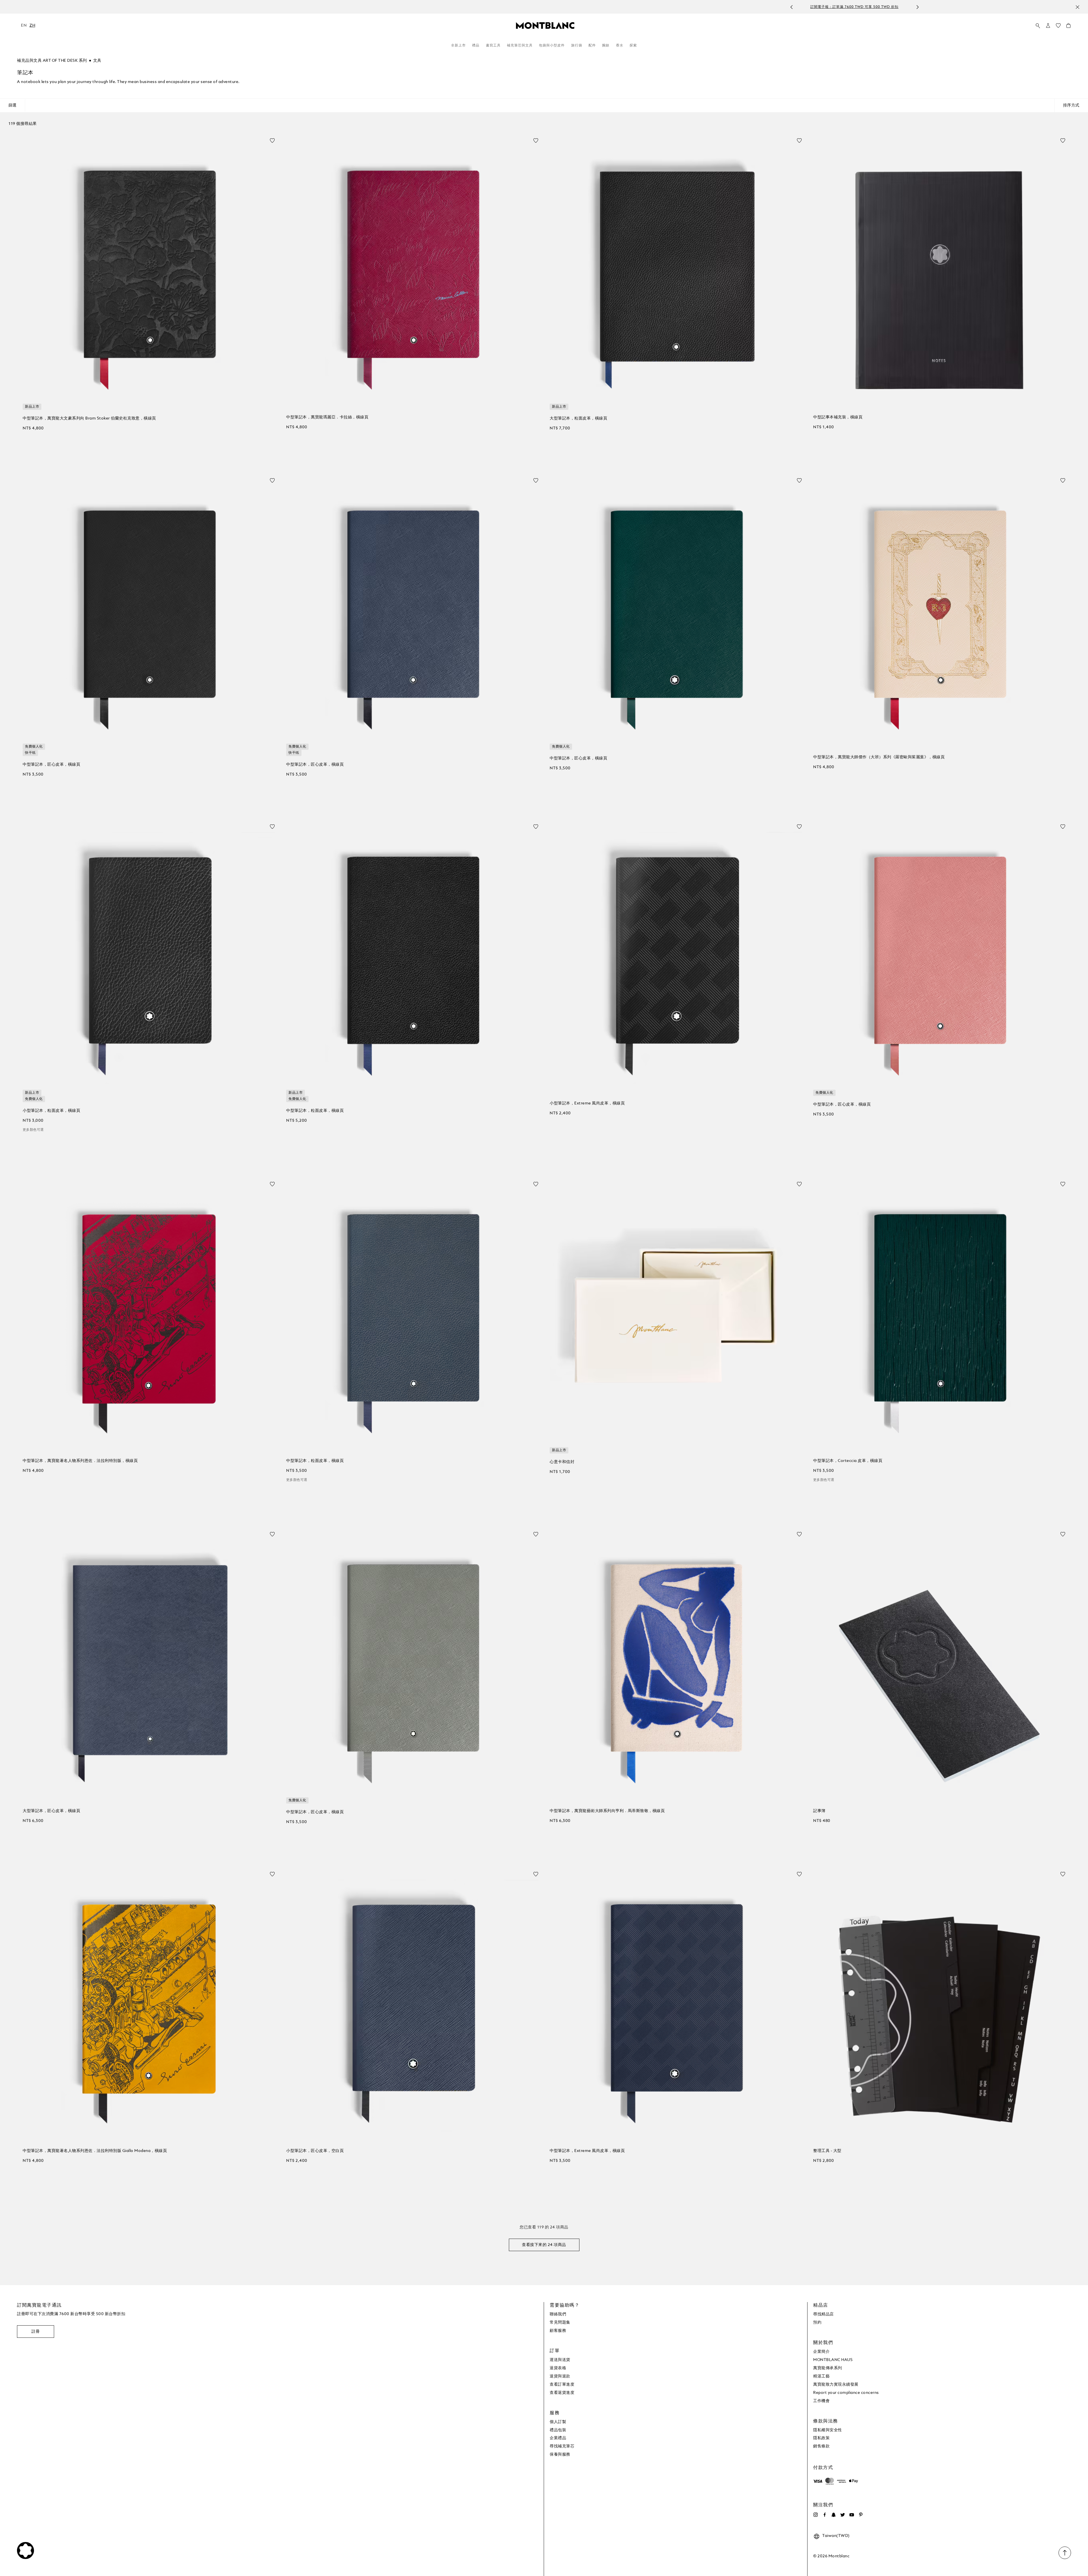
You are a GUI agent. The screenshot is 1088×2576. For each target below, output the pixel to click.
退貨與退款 (560, 2376)
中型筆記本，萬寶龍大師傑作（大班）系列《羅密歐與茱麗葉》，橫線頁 (879, 757)
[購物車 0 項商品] (1068, 27)
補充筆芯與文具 (520, 46)
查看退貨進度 (562, 2393)
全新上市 (458, 46)
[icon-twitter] (843, 2515)
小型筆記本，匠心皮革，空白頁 (315, 2151)
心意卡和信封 (562, 1462)
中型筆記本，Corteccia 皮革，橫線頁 (848, 1461)
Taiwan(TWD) (836, 2536)
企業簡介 (821, 2352)
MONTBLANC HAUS (833, 2360)
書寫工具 (493, 46)
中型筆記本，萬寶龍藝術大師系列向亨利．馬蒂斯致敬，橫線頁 (607, 1811)
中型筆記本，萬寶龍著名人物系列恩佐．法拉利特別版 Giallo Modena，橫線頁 (95, 2151)
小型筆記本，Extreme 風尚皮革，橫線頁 (587, 1103)
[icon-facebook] (824, 2515)
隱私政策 (821, 2438)
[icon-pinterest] (861, 2515)
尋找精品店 (824, 2314)
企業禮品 (558, 2438)
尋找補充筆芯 (562, 2446)
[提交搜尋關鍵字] (1038, 26)
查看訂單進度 (562, 2385)
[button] (1048, 25)
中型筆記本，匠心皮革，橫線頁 (51, 765)
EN (24, 25)
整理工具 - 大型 (827, 2151)
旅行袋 (577, 46)
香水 (620, 46)
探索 (633, 46)
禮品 (476, 46)
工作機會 (821, 2401)
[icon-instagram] (815, 2515)
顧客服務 (558, 2331)
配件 (592, 46)
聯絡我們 (558, 2314)
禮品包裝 (558, 2430)
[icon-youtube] (852, 2515)
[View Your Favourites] (1058, 27)
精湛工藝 (821, 2376)
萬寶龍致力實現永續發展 (836, 2385)
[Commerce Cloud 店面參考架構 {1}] (545, 25)
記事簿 (819, 1811)
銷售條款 (821, 2446)
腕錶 (606, 46)
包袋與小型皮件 (552, 46)
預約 (817, 2322)
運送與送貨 (560, 2360)
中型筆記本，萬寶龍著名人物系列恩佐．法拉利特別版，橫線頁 (80, 1461)
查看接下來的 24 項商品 (544, 2245)
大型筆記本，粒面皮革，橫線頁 (578, 418)
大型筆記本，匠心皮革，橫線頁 (51, 1811)
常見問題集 (560, 2322)
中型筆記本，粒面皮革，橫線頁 (315, 1111)
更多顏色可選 (33, 1130)
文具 (97, 61)
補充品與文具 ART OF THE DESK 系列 (52, 61)
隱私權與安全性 (828, 2430)
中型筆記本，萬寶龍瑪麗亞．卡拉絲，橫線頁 (327, 417)
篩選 (12, 105)
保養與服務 (560, 2454)
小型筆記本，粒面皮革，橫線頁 (51, 1111)
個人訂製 (558, 2422)
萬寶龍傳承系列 (828, 2368)
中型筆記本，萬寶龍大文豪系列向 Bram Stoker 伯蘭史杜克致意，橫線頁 (89, 418)
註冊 (36, 2332)
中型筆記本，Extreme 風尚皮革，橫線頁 (587, 2151)
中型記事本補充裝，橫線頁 (838, 417)
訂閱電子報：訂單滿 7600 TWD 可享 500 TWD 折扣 (338, 7)
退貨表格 (558, 2368)
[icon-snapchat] (834, 2515)
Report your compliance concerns (846, 2393)
